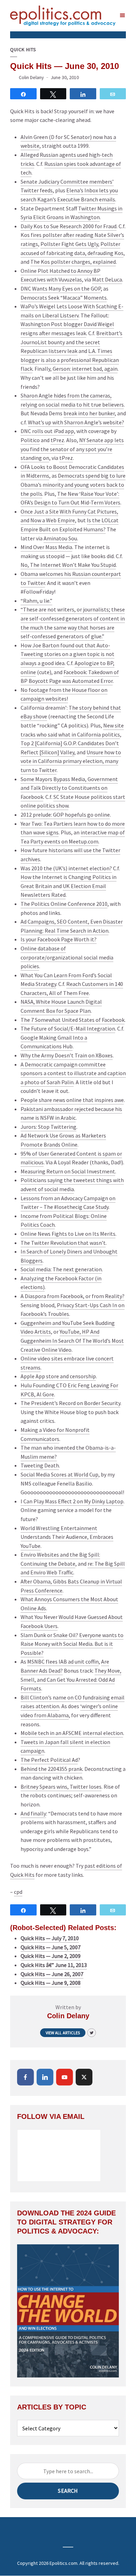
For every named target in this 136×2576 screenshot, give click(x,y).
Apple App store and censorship (58, 1376)
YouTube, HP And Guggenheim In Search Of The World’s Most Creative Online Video (72, 1340)
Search (68, 2491)
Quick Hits (23, 50)
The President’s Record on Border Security (70, 1403)
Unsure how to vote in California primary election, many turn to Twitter (71, 761)
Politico (30, 440)
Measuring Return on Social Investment (68, 1171)
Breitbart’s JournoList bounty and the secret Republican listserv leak (71, 342)
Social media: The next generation (61, 1269)
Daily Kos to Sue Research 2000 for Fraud (69, 226)
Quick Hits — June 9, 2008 (51, 1983)
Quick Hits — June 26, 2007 (52, 1974)
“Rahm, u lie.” (36, 601)
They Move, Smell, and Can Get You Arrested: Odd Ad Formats (71, 1679)
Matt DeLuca (107, 279)
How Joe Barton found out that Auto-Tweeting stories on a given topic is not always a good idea (67, 654)
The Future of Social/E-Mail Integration (68, 1028)
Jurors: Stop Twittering (48, 1127)
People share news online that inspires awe (72, 1100)
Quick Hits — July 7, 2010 (50, 1938)
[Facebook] (25, 2077)
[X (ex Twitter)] (84, 2077)
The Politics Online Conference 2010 (64, 904)
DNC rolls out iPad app (47, 431)
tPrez (57, 440)
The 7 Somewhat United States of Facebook (73, 1020)
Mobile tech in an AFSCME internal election (72, 1733)
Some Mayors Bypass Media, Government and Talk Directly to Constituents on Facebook (69, 788)
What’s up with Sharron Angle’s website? (76, 422)
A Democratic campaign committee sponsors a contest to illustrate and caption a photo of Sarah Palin (73, 1073)
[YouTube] (65, 2077)
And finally (33, 1813)
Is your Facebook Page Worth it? (59, 939)
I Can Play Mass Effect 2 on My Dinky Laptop (72, 1501)
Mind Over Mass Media (46, 547)
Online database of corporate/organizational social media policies (67, 957)
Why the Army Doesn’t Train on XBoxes (67, 1055)
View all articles (63, 2033)
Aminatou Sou (60, 538)
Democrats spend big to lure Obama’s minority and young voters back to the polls (73, 484)
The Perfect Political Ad (49, 1760)
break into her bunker (89, 413)
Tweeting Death (40, 1465)
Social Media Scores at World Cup (59, 1474)
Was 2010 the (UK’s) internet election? (66, 868)
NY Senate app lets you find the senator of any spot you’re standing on (72, 449)
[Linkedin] (45, 2077)
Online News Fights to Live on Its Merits (68, 1234)
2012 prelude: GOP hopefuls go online (65, 815)
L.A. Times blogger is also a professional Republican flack (70, 360)
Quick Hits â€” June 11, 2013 (54, 1965)
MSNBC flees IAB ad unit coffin (63, 1661)
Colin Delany (31, 77)
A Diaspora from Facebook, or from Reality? (73, 1296)
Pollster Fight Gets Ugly (69, 244)
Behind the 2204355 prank (51, 1769)
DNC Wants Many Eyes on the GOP (61, 288)
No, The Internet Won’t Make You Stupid (68, 565)
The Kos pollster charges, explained (73, 262)
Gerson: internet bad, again (85, 369)
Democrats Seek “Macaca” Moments (64, 298)
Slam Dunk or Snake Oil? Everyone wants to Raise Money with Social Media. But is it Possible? (72, 1644)
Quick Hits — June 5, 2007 (51, 1947)
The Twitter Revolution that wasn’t (63, 1243)
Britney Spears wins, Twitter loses (61, 1787)
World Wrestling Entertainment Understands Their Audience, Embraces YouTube (67, 1537)
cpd (18, 1892)
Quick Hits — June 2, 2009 (51, 1956)
